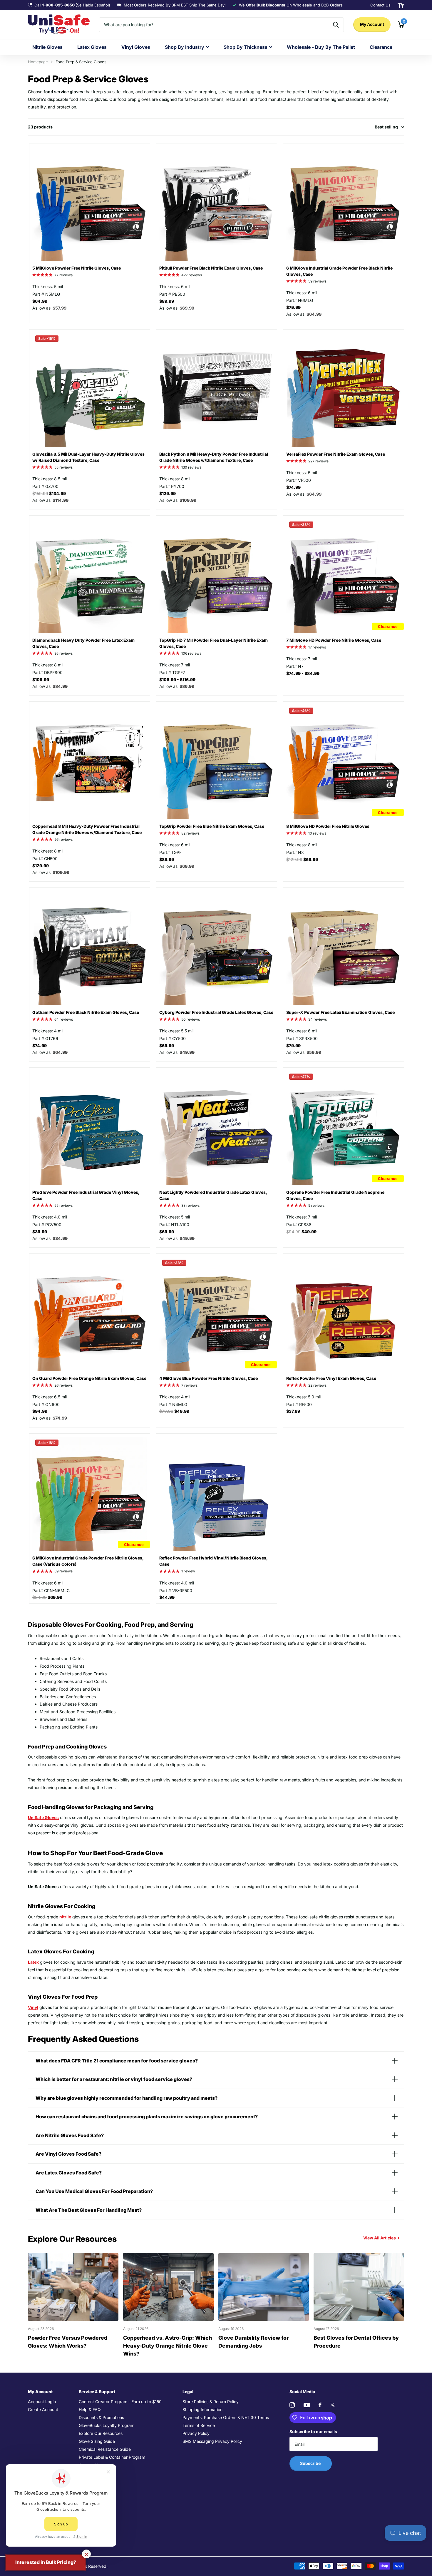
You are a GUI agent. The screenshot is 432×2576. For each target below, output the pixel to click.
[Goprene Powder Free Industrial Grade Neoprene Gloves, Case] (344, 1128)
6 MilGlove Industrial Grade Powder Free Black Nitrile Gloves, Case (339, 271)
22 (317, 1385)
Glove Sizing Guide (97, 2441)
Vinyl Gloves (136, 47)
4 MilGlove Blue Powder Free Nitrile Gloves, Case (209, 1378)
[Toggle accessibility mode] (401, 5)
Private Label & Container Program (112, 2457)
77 (63, 275)
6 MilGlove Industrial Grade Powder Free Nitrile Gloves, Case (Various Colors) (88, 1561)
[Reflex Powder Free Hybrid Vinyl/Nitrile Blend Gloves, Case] (217, 1494)
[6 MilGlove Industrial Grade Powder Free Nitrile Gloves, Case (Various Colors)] (90, 1494)
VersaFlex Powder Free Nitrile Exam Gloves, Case (336, 454)
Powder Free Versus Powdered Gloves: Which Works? (68, 2342)
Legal (188, 2392)
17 (317, 647)
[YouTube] (307, 2405)
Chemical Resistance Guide (105, 2449)
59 (317, 281)
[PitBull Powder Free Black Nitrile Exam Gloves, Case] (217, 204)
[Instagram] (292, 2405)
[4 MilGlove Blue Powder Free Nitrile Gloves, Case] (217, 1314)
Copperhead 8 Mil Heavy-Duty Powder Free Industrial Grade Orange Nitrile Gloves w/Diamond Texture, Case (87, 829)
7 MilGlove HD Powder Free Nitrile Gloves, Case (334, 640)
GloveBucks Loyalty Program (107, 2425)
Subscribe (311, 2463)
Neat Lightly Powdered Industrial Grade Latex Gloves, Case (213, 1195)
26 (63, 1385)
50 (191, 1019)
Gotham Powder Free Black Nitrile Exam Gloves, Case (86, 1012)
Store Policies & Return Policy (211, 2402)
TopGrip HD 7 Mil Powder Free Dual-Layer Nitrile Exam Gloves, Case (214, 643)
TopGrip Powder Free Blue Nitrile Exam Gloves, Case (212, 826)
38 (190, 1205)
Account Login (42, 2402)
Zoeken (336, 25)
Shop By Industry (185, 47)
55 (63, 467)
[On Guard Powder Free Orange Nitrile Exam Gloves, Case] (90, 1314)
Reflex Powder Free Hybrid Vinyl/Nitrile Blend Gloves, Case (213, 1561)
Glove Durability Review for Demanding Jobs (253, 2342)
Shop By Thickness (246, 47)
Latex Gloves (92, 47)
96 (63, 839)
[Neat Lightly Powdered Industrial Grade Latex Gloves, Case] (217, 1128)
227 (318, 461)
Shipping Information (202, 2409)
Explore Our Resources (101, 2433)
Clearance (381, 47)
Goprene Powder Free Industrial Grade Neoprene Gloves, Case (335, 1195)
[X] (333, 2405)
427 (192, 275)
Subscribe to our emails (313, 2432)
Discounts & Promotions (101, 2417)
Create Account (43, 2409)
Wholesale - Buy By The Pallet (321, 47)
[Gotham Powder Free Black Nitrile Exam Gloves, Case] (90, 948)
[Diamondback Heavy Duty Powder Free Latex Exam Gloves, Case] (90, 576)
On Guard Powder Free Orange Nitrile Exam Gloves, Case (89, 1378)
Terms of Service (199, 2425)
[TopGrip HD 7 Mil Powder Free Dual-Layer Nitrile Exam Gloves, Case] (217, 576)
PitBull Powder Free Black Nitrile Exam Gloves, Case (211, 268)
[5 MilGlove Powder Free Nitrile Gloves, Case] (90, 204)
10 (317, 833)
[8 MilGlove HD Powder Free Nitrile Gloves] (344, 762)
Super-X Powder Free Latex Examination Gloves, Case (340, 1012)
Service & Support (97, 2392)
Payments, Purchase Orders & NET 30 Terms (226, 2417)
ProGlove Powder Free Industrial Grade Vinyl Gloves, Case (86, 1195)
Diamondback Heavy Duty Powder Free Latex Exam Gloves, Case (83, 643)
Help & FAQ (90, 2409)
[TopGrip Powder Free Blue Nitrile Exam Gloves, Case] (217, 762)
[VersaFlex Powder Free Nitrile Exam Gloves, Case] (344, 390)
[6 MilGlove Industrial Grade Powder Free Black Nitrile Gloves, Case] (344, 204)
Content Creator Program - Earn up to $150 (120, 2402)
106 (191, 653)
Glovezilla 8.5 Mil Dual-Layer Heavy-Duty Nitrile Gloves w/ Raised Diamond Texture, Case (88, 457)
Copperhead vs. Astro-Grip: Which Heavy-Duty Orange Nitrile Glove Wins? (168, 2346)
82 (190, 833)
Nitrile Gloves (47, 47)
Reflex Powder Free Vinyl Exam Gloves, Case (331, 1378)
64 (64, 1019)
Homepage (38, 62)
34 (318, 1019)
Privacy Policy (196, 2433)
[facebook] (320, 2405)
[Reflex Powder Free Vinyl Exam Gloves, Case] (344, 1314)
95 (63, 653)
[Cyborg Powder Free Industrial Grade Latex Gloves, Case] (217, 948)
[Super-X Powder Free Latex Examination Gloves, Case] (344, 948)
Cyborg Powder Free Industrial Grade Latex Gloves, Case (216, 1012)
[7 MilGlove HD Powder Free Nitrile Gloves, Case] (344, 576)
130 (191, 467)
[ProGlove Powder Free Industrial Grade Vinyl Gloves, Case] (90, 1128)
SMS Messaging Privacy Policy (212, 2441)
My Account (372, 24)
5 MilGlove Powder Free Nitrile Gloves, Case (77, 268)
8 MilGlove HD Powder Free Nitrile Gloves (328, 826)
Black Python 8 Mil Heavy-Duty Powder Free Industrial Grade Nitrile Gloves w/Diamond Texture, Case (214, 457)
